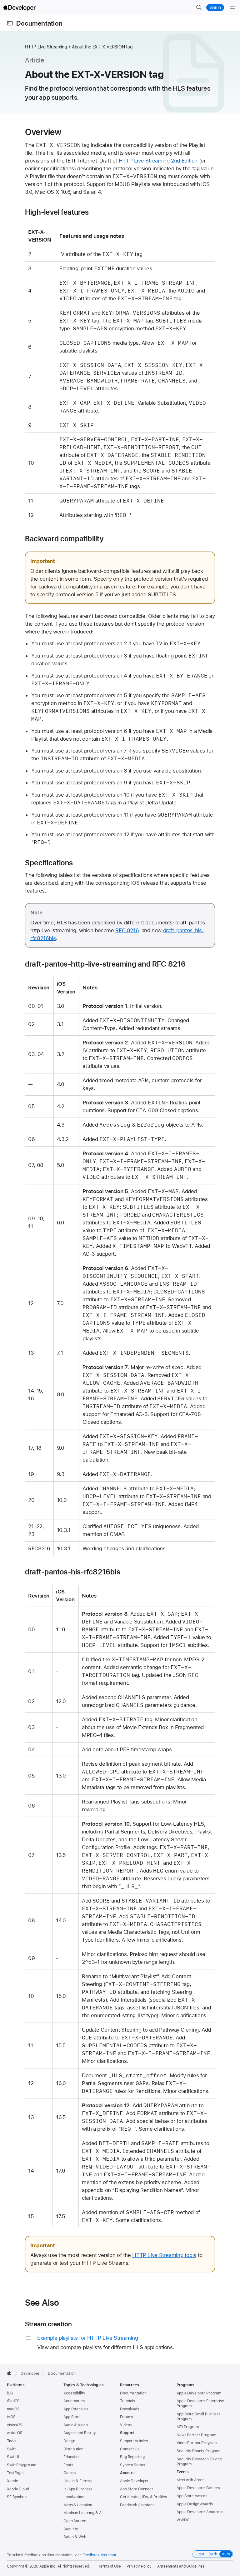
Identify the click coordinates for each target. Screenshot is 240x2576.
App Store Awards (192, 2496)
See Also (42, 2303)
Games (69, 2473)
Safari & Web (75, 2537)
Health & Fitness (77, 2481)
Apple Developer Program (199, 2393)
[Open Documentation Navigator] (10, 23)
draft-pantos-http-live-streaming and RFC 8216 (105, 964)
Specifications (49, 863)
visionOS (15, 2425)
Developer (30, 2373)
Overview (43, 132)
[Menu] (232, 8)
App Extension (75, 2409)
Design (69, 2441)
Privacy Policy (139, 2566)
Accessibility (74, 2393)
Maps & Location (78, 2505)
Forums (126, 2417)
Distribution (73, 2449)
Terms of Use (110, 2566)
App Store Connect (136, 2489)
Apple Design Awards (195, 2504)
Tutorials (127, 2401)
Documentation (39, 23)
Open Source (75, 2521)
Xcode (12, 2481)
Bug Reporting (132, 2457)
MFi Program (188, 2427)
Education (72, 2457)
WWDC (183, 2520)
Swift (11, 2449)
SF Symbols (17, 2497)
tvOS (11, 2417)
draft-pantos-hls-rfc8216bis (73, 1572)
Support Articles (134, 2441)
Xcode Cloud (18, 2489)
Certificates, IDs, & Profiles (143, 2497)
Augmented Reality (80, 2433)
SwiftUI (13, 2457)
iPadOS (13, 2401)
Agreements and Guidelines (181, 2566)
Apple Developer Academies (201, 2512)
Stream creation (48, 2324)
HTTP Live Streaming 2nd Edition (158, 161)
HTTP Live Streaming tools (164, 2255)
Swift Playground (22, 2465)
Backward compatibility (64, 539)
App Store (72, 2417)
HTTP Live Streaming (46, 47)
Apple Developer (134, 2481)
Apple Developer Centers (198, 2488)
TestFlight (15, 2473)
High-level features (57, 212)
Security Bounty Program (198, 2451)
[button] (199, 8)
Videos (126, 2425)
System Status (132, 2465)
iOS (10, 2393)
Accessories (74, 2401)
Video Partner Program (196, 2443)
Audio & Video (75, 2425)
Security (71, 2529)
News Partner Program (196, 2435)
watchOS (15, 2433)
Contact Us (130, 2449)
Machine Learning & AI (83, 2513)
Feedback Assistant (137, 2505)
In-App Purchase (78, 2489)
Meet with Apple (190, 2480)
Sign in (215, 8)
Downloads (130, 2409)
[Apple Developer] (19, 8)
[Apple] (11, 2373)
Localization (74, 2497)
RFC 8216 (127, 930)
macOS (13, 2409)
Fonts (68, 2465)
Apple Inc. (48, 2566)
